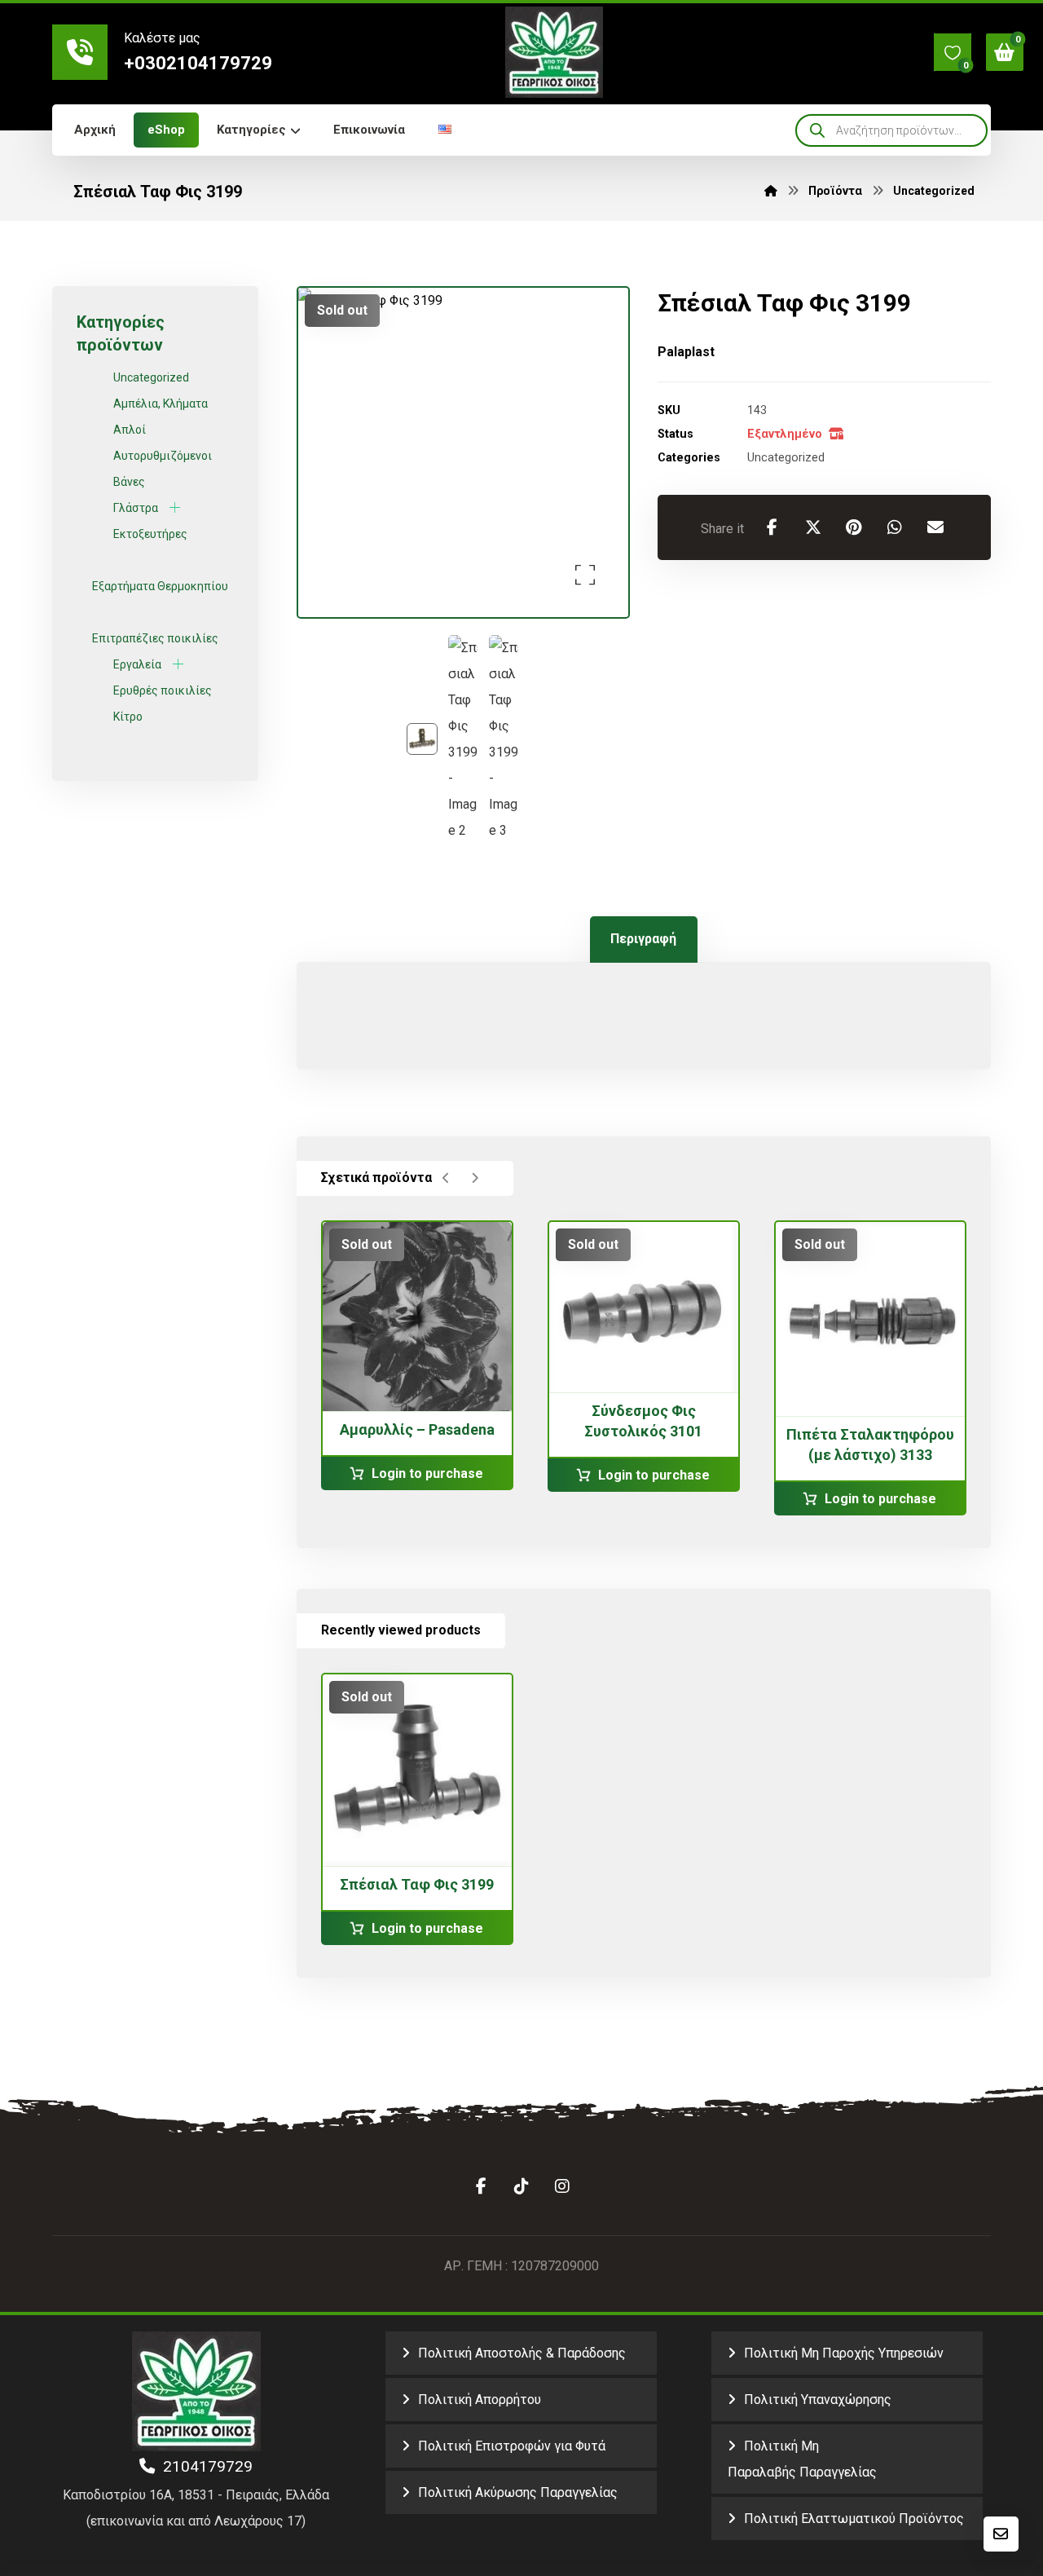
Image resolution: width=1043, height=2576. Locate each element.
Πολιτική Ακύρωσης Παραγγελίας (518, 2492)
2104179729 (204, 2466)
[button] (953, 52)
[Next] (475, 1178)
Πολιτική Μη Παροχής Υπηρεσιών (844, 2353)
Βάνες (129, 482)
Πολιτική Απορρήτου (480, 2400)
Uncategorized (786, 458)
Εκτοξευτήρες (150, 534)
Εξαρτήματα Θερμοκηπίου (160, 586)
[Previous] (446, 1178)
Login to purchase (427, 1473)
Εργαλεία (137, 664)
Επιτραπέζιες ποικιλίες (155, 638)
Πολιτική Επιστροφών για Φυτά (512, 2446)
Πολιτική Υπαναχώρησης (818, 2400)
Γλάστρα (136, 508)
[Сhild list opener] (175, 507)
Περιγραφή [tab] (643, 939)
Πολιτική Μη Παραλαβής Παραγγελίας (802, 2459)
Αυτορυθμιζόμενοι (163, 456)
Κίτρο (128, 717)
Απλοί (130, 430)
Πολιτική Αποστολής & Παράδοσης (522, 2353)
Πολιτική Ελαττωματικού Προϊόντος (854, 2519)
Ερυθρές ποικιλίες (163, 690)
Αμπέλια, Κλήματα (161, 404)
